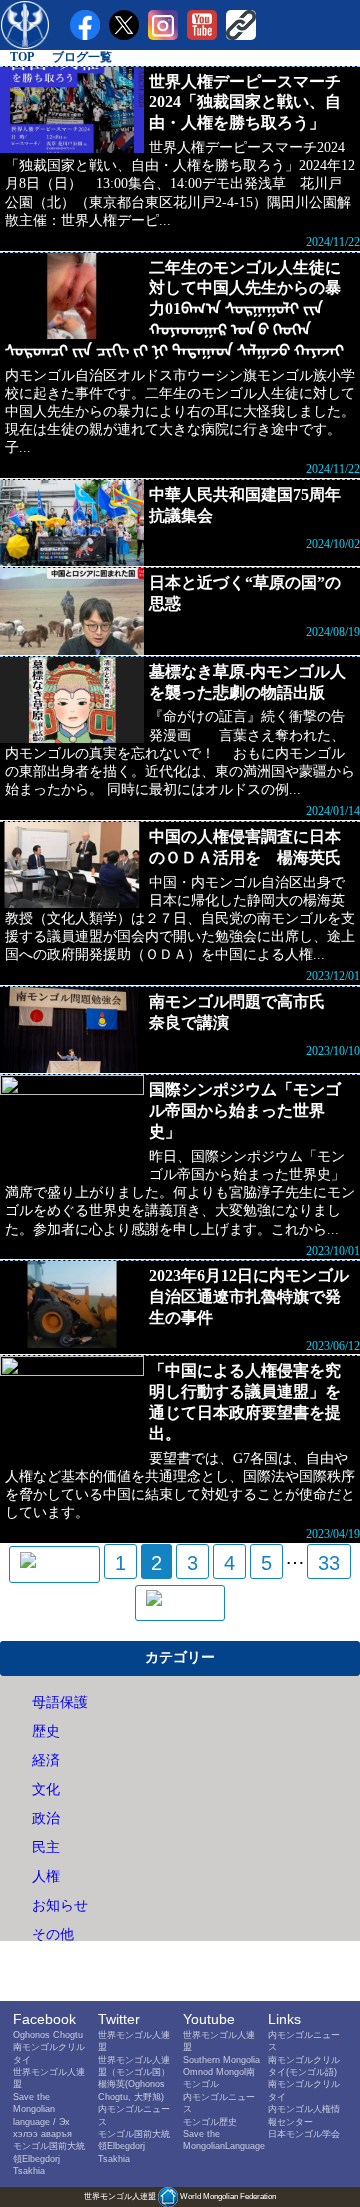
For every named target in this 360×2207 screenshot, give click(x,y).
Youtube (209, 2019)
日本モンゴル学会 (304, 2133)
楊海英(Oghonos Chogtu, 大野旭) (131, 2089)
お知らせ (60, 1905)
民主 (46, 1847)
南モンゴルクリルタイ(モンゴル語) (304, 2065)
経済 (46, 1760)
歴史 (46, 1731)
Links (284, 2019)
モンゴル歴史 (210, 2121)
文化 (46, 1789)
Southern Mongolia (221, 2059)
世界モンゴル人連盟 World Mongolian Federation (180, 2196)
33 (329, 1563)
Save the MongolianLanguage (224, 2139)
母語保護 (60, 1702)
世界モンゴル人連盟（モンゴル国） (134, 2065)
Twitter (119, 2019)
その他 (53, 1934)
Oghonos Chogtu (48, 2034)
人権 (46, 1876)
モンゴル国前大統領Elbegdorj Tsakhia (49, 2158)
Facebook (44, 2019)
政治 (46, 1818)
